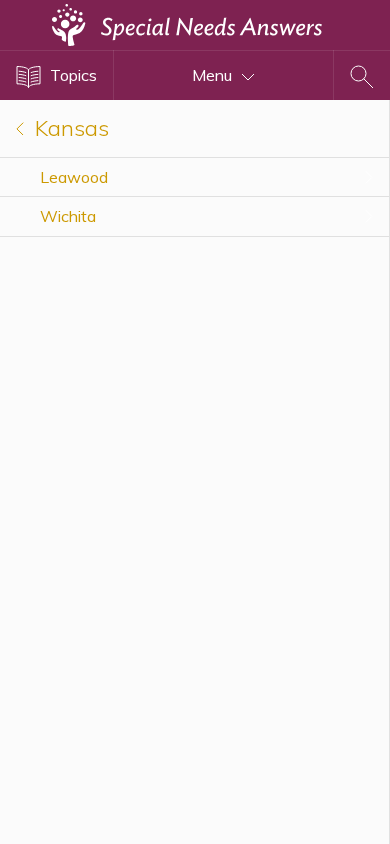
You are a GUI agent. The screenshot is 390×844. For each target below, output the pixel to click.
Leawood (74, 177)
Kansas (69, 128)
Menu (214, 75)
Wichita (68, 216)
